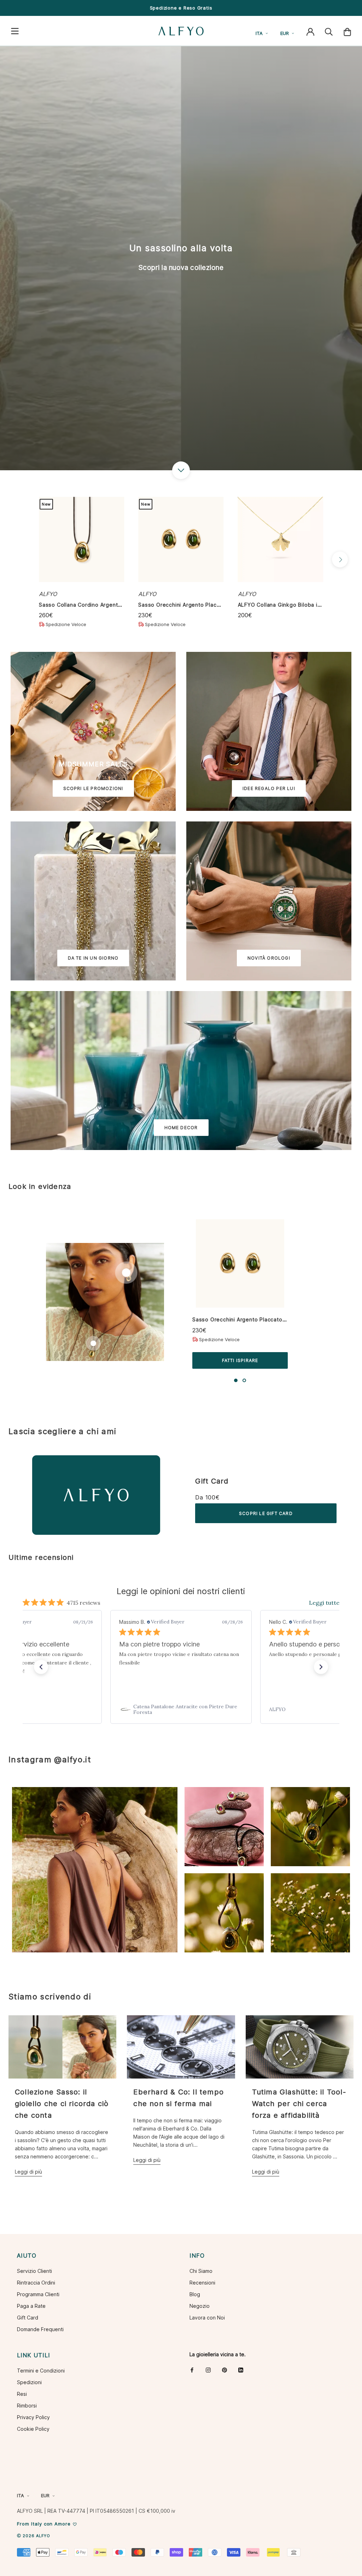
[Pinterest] (224, 2370)
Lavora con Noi (207, 2318)
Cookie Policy (33, 2429)
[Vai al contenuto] (181, 470)
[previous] (22, 559)
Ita (259, 33)
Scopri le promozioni (93, 788)
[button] (41, 1667)
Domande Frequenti (40, 2329)
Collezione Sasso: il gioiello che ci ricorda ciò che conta (62, 2104)
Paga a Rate (31, 2306)
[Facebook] (192, 2370)
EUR (285, 33)
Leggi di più (28, 2172)
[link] (181, 1709)
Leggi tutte (324, 1603)
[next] (340, 559)
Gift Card (212, 1481)
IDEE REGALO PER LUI (269, 788)
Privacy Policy (33, 2417)
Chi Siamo (201, 2271)
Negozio (200, 2306)
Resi (22, 2394)
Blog (195, 2294)
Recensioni (202, 2283)
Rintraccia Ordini (36, 2283)
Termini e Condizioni (41, 2371)
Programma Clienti (38, 2294)
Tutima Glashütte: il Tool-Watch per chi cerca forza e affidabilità (299, 2104)
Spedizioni (29, 2382)
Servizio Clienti (34, 2271)
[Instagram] (208, 2370)
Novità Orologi (269, 958)
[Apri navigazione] (15, 31)
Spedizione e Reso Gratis (181, 8)
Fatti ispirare (240, 1360)
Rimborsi (27, 2406)
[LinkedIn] (241, 2370)
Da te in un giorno (93, 958)
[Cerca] (329, 31)
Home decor (181, 1128)
